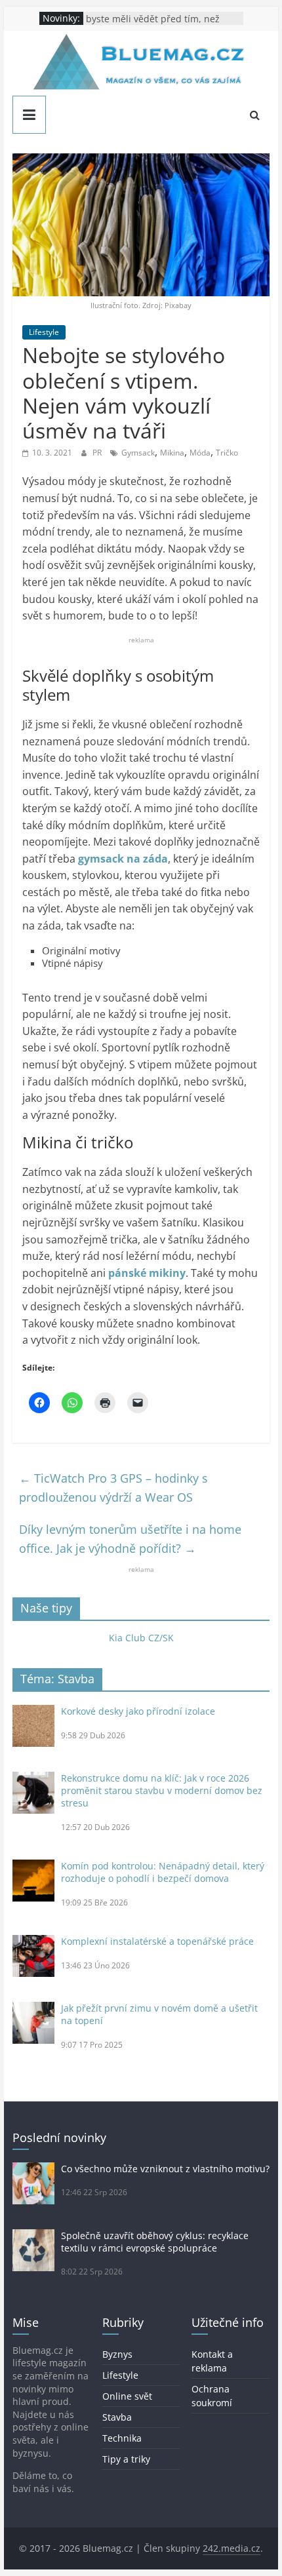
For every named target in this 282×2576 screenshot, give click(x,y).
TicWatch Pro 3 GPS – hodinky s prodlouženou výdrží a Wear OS (113, 1488)
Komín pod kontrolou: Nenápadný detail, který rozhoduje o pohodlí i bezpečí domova (163, 1872)
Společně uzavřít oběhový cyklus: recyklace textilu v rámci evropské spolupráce (155, 2242)
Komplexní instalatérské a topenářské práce (157, 1941)
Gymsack (138, 453)
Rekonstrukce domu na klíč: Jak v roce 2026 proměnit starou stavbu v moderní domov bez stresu (162, 1790)
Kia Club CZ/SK (141, 1638)
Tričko (227, 453)
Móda (200, 453)
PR (98, 453)
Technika (122, 2438)
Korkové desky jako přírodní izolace (138, 1711)
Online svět (127, 2396)
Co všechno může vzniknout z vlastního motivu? (165, 2169)
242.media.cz (232, 2548)
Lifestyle (44, 332)
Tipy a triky (126, 2459)
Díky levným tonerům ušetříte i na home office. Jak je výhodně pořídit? (130, 1539)
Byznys (117, 2354)
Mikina (172, 453)
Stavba (117, 2417)
